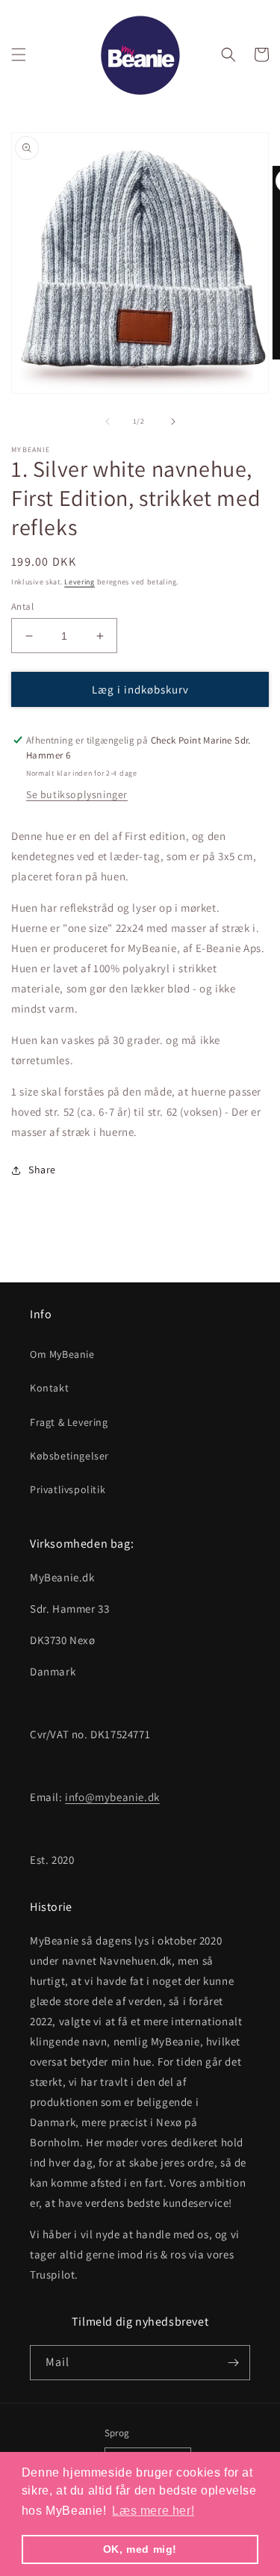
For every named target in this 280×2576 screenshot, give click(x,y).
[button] (19, 55)
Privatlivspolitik (68, 1489)
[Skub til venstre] (108, 421)
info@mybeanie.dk (112, 1797)
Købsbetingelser (69, 1456)
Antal (22, 606)
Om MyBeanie (62, 1354)
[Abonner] (233, 2363)
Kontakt (49, 1388)
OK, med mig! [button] (140, 2549)
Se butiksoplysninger (77, 794)
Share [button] (42, 1170)
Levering (80, 582)
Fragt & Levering (69, 1422)
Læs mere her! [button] (153, 2511)
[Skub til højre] (173, 421)
